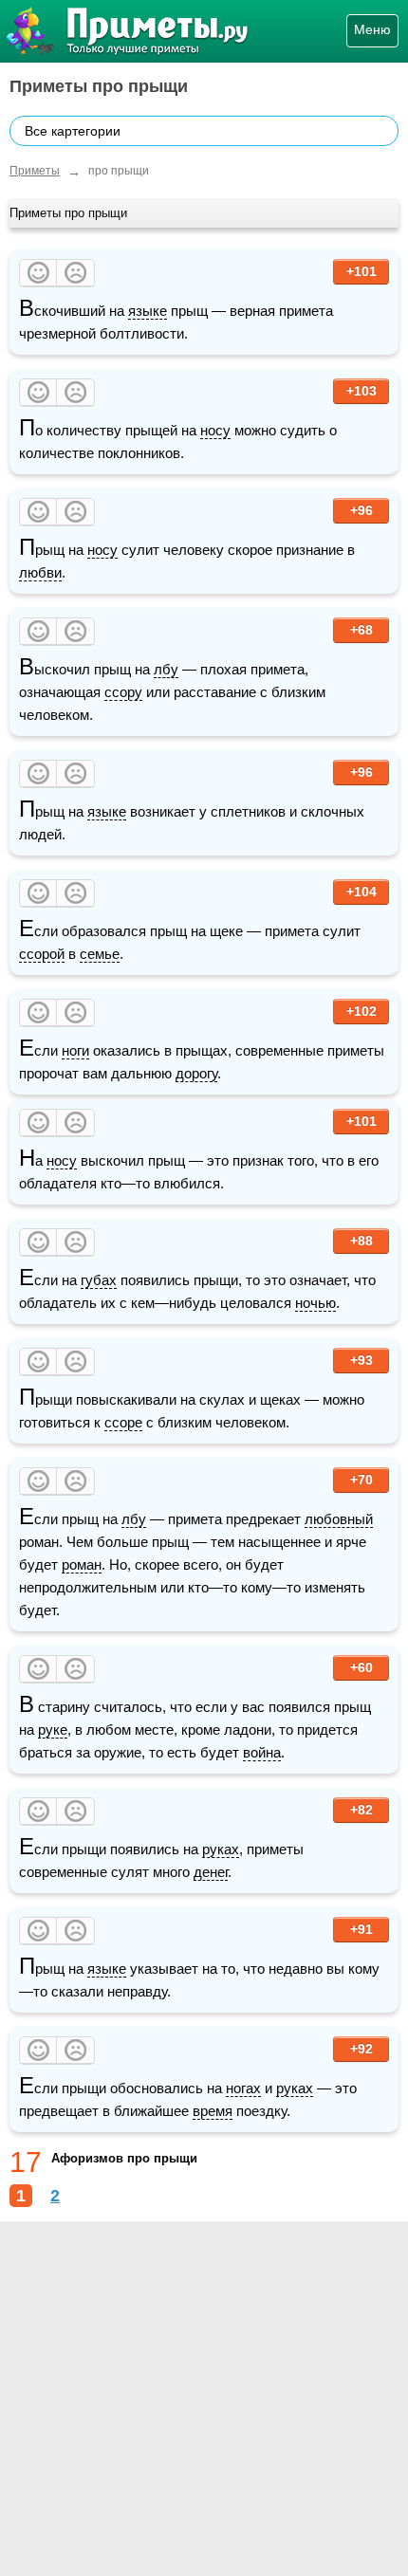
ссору (123, 692)
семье (100, 954)
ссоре (123, 1422)
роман (82, 1564)
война (262, 1752)
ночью (315, 1303)
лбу (166, 669)
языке (148, 311)
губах (99, 1280)
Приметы (35, 171)
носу (215, 430)
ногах (243, 2088)
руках (221, 1849)
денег (211, 1872)
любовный (339, 1519)
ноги (75, 1050)
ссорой (42, 954)
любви (40, 572)
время (213, 2111)
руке (53, 1730)
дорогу (196, 1073)
